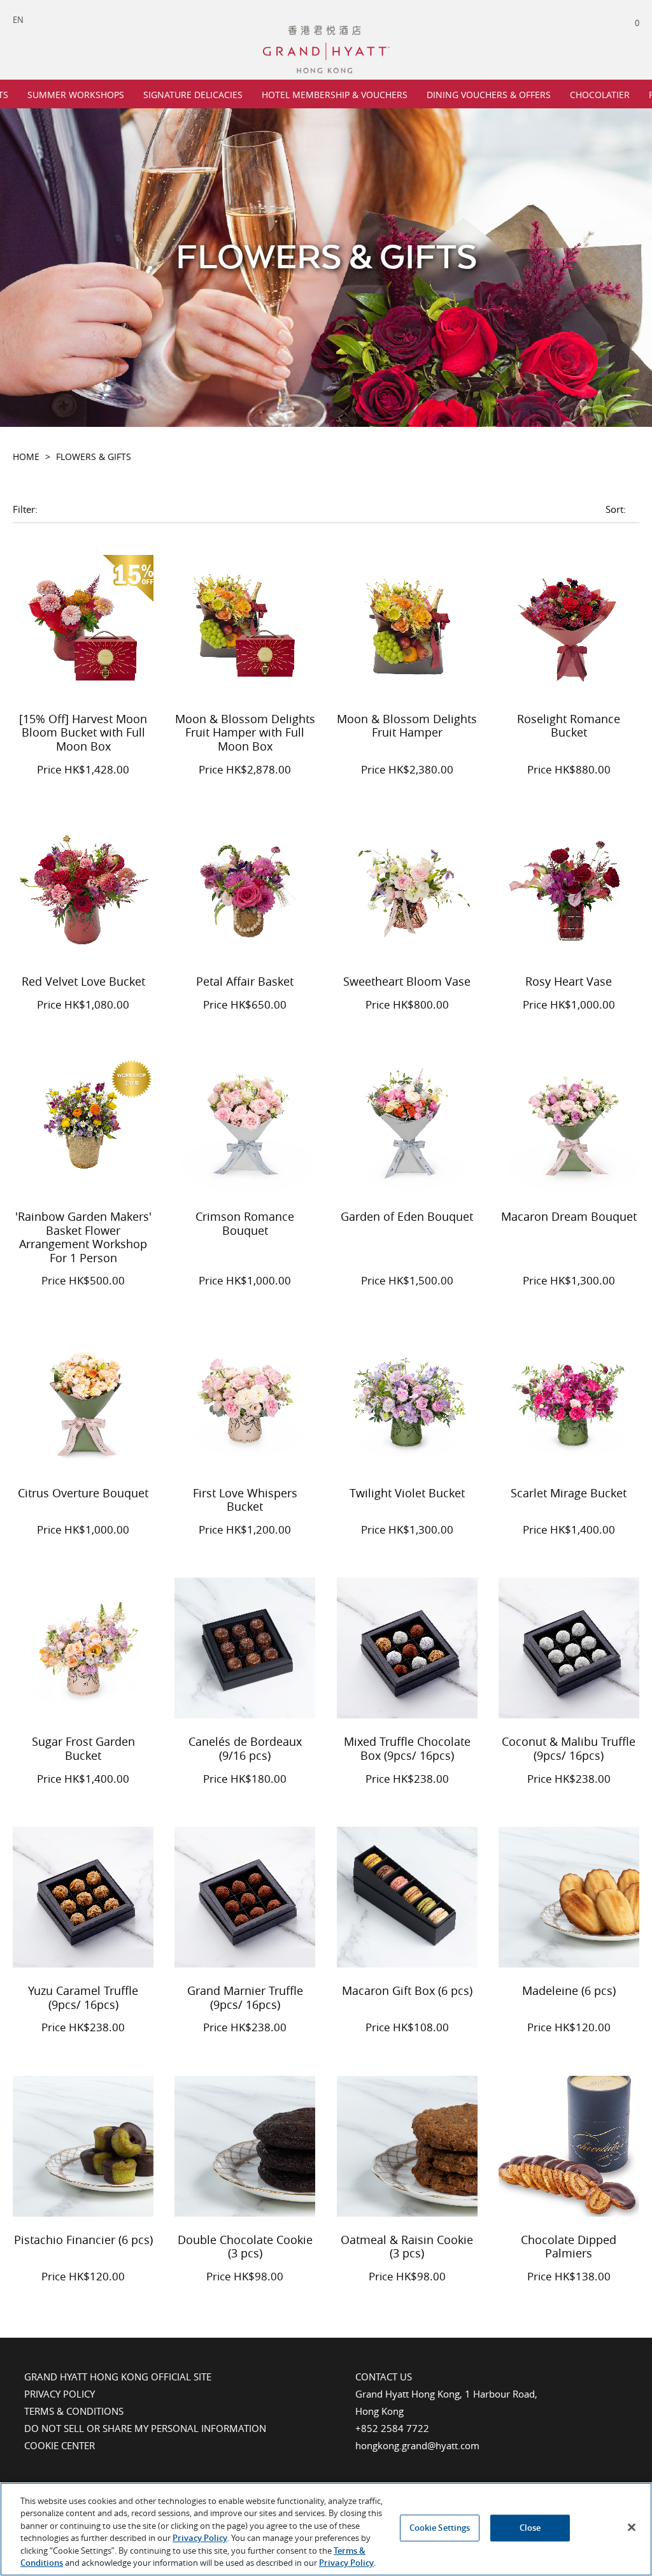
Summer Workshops (76, 95)
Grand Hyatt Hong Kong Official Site (118, 2377)
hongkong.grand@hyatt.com (417, 2445)
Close (530, 2528)
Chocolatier (600, 95)
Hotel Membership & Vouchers (335, 95)
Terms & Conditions (74, 2411)
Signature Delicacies (193, 95)
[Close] (632, 2528)
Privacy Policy (60, 2394)
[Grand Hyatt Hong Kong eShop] (326, 31)
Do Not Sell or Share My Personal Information (145, 2428)
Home (26, 457)
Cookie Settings (440, 2528)
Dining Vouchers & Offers (489, 95)
